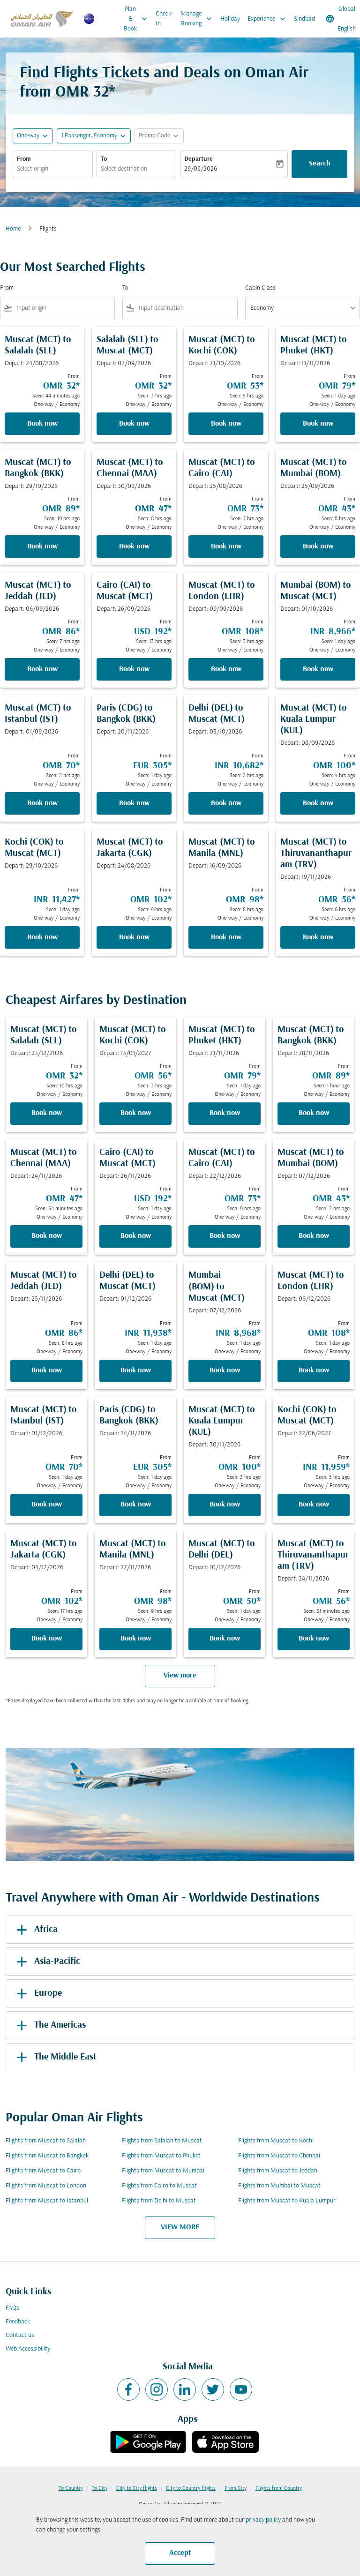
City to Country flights (191, 2488)
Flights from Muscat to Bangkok (47, 2156)
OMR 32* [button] (85, 93)
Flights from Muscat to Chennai (279, 2156)
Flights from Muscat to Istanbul (47, 2201)
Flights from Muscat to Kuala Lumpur (287, 2201)
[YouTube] (241, 2389)
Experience (267, 19)
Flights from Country (279, 2488)
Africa (46, 1930)
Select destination (124, 169)
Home (13, 229)
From (24, 159)
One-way (28, 136)
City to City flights (137, 2488)
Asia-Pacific (57, 1962)
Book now (42, 424)
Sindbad (304, 19)
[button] (94, 136)
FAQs (12, 2308)
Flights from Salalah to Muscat (162, 2141)
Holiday (230, 19)
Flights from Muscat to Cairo (43, 2171)
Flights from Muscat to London (46, 2186)
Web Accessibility (28, 2349)
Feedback (18, 2322)
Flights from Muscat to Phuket (161, 2156)
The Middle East (65, 2057)
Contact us (20, 2335)
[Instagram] (157, 2389)
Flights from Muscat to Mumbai (163, 2171)
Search (320, 164)
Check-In (164, 19)
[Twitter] (213, 2389)
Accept (180, 2553)
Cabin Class (260, 288)
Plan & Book (136, 19)
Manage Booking (197, 19)
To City (100, 2488)
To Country (71, 2488)
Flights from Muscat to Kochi (276, 2141)
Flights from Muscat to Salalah (46, 2141)
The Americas (60, 2025)
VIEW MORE (180, 2227)
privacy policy (263, 2520)
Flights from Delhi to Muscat (159, 2201)
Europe (48, 1993)
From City (236, 2488)
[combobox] (64, 308)
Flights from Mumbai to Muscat (279, 2186)
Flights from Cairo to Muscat (159, 2186)
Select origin (33, 169)
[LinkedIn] (185, 2389)
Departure (199, 159)
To (104, 159)
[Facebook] (128, 2389)
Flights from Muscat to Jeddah (278, 2171)
